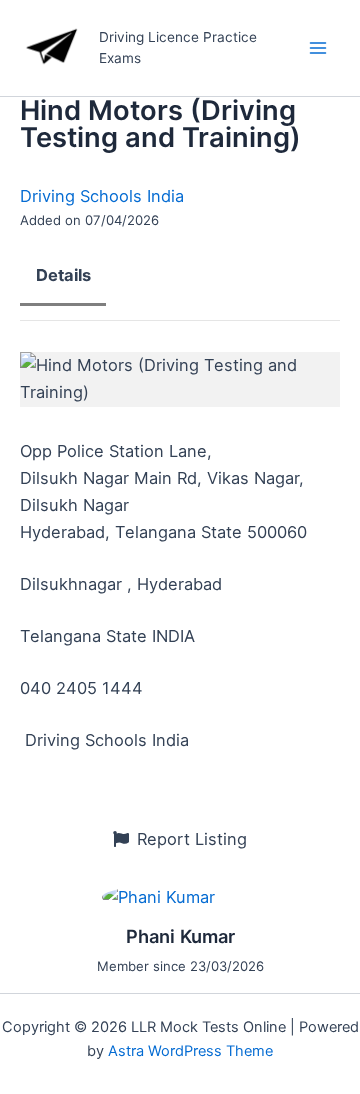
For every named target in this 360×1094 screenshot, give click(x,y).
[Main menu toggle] (317, 48)
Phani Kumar (180, 936)
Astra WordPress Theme (190, 1051)
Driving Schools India (102, 196)
